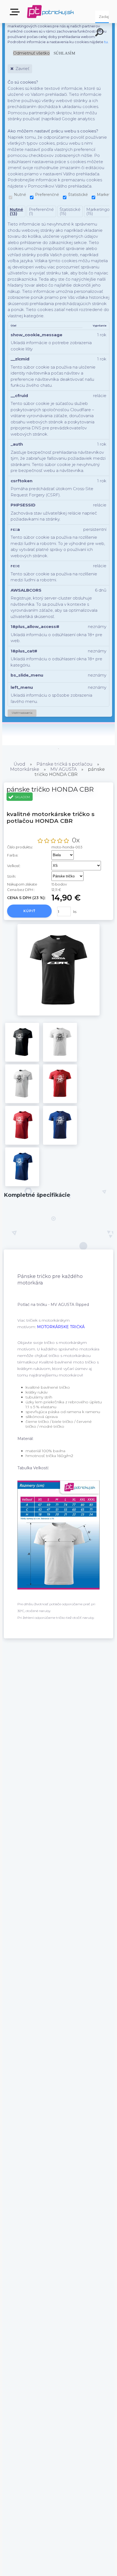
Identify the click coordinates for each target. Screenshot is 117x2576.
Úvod (19, 764)
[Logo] (50, 12)
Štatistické (78, 195)
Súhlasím (64, 53)
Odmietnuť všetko (31, 53)
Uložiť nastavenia (22, 713)
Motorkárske (25, 769)
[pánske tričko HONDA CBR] (59, 1014)
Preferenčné (47, 195)
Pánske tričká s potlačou (64, 764)
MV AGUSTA (64, 769)
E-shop (16, 14)
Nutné (20, 195)
